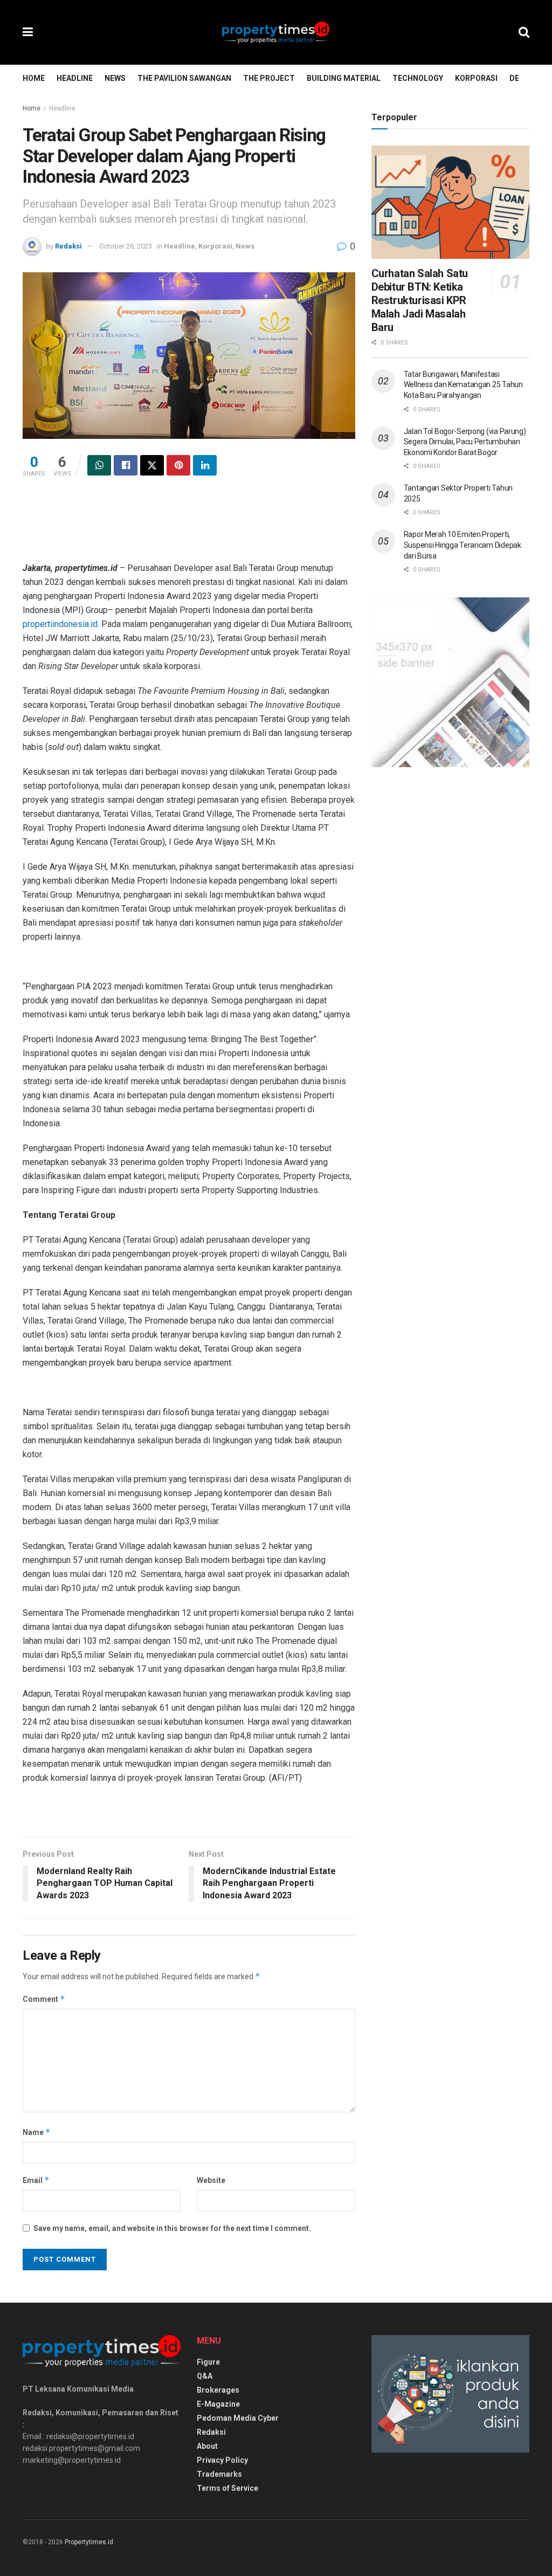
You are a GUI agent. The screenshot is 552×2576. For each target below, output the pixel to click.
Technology (418, 78)
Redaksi (68, 246)
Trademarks (219, 2474)
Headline (75, 78)
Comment (44, 1999)
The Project (269, 78)
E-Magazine (218, 2404)
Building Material (344, 78)
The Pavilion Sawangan (184, 78)
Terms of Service (227, 2488)
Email (36, 2180)
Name (37, 2132)
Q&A (205, 2376)
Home (34, 78)
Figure (208, 2362)
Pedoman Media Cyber (238, 2418)
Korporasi (476, 78)
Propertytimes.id (89, 2542)
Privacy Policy (222, 2460)
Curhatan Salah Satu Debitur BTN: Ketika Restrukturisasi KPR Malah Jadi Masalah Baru (420, 300)
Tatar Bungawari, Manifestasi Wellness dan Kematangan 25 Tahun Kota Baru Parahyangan (463, 385)
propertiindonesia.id (60, 624)
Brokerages (218, 2390)
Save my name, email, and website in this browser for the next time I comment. (172, 2228)
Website (211, 2180)
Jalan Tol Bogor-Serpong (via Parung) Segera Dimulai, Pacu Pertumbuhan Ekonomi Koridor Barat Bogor (465, 442)
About (207, 2446)
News (115, 78)
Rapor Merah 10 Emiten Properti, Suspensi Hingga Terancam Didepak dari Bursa (463, 545)
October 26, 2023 (126, 246)
